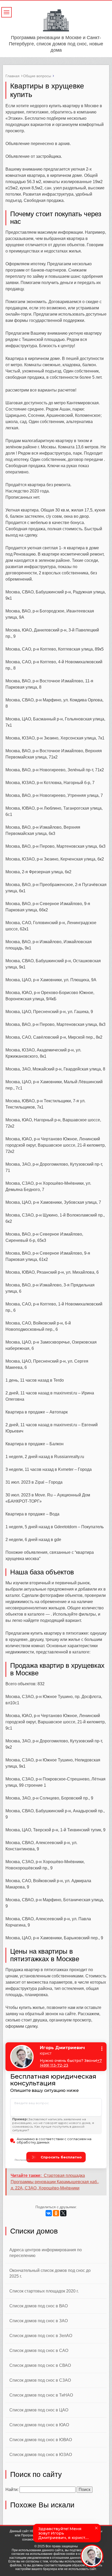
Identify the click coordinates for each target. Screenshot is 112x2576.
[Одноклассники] (56, 2213)
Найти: (12, 2490)
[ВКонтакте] (49, 2213)
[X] (63, 2213)
